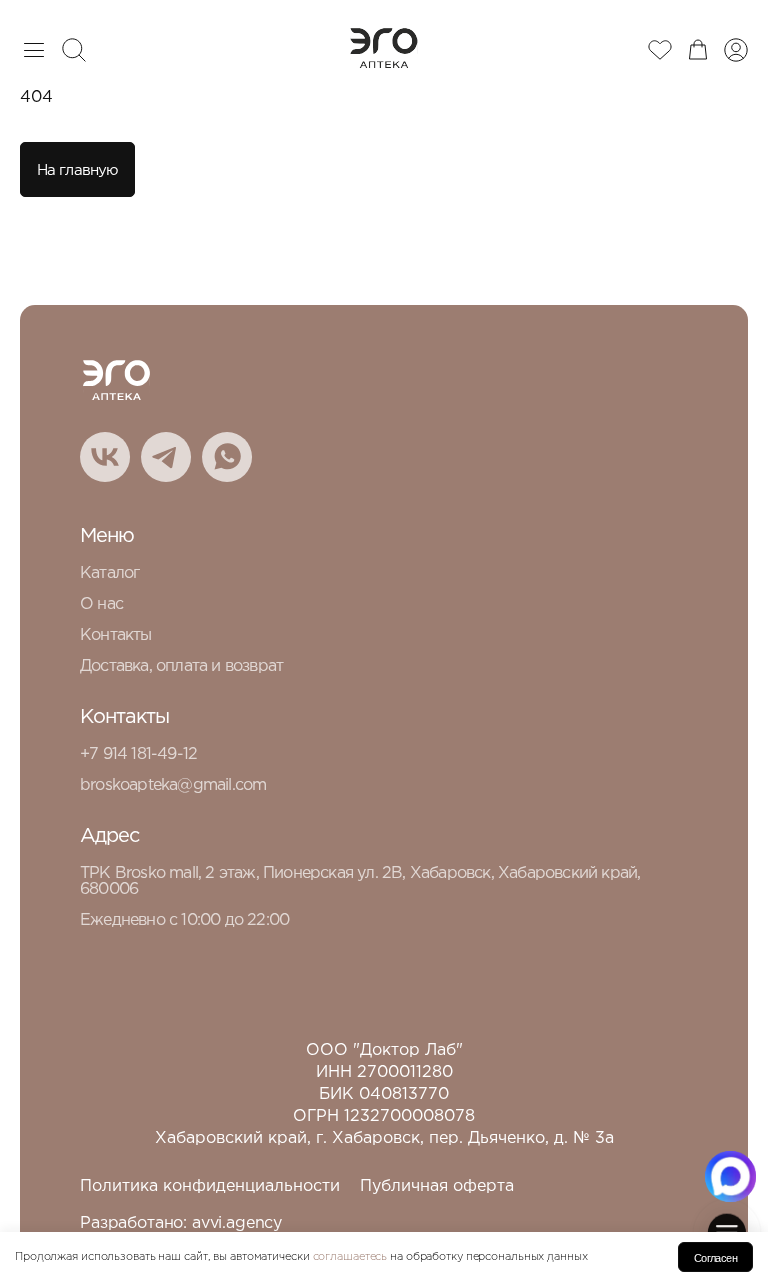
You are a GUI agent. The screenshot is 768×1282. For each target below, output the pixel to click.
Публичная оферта (437, 1186)
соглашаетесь (350, 1257)
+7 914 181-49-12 (138, 754)
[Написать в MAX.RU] (730, 1176)
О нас (101, 604)
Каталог (109, 573)
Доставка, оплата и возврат (181, 666)
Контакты (116, 635)
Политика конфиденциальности (210, 1186)
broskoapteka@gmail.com (173, 785)
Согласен (715, 1258)
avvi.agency (237, 1223)
